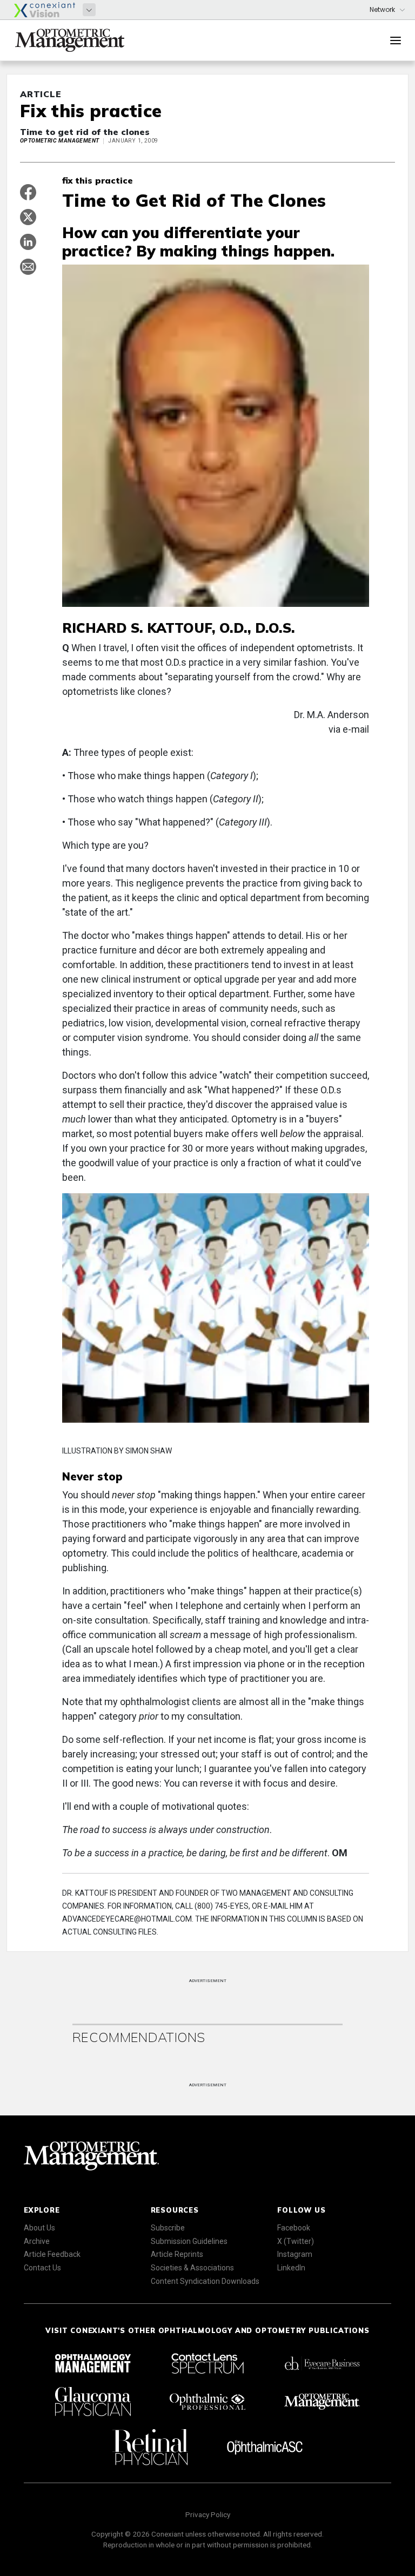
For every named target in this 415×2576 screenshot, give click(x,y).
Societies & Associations (192, 2268)
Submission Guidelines (189, 2241)
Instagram (295, 2254)
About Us (39, 2228)
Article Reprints (177, 2254)
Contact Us (42, 2268)
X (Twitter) (296, 2241)
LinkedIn (291, 2268)
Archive (37, 2241)
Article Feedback (52, 2254)
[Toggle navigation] (396, 40)
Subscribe (168, 2228)
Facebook (294, 2228)
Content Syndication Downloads (205, 2281)
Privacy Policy (208, 2514)
